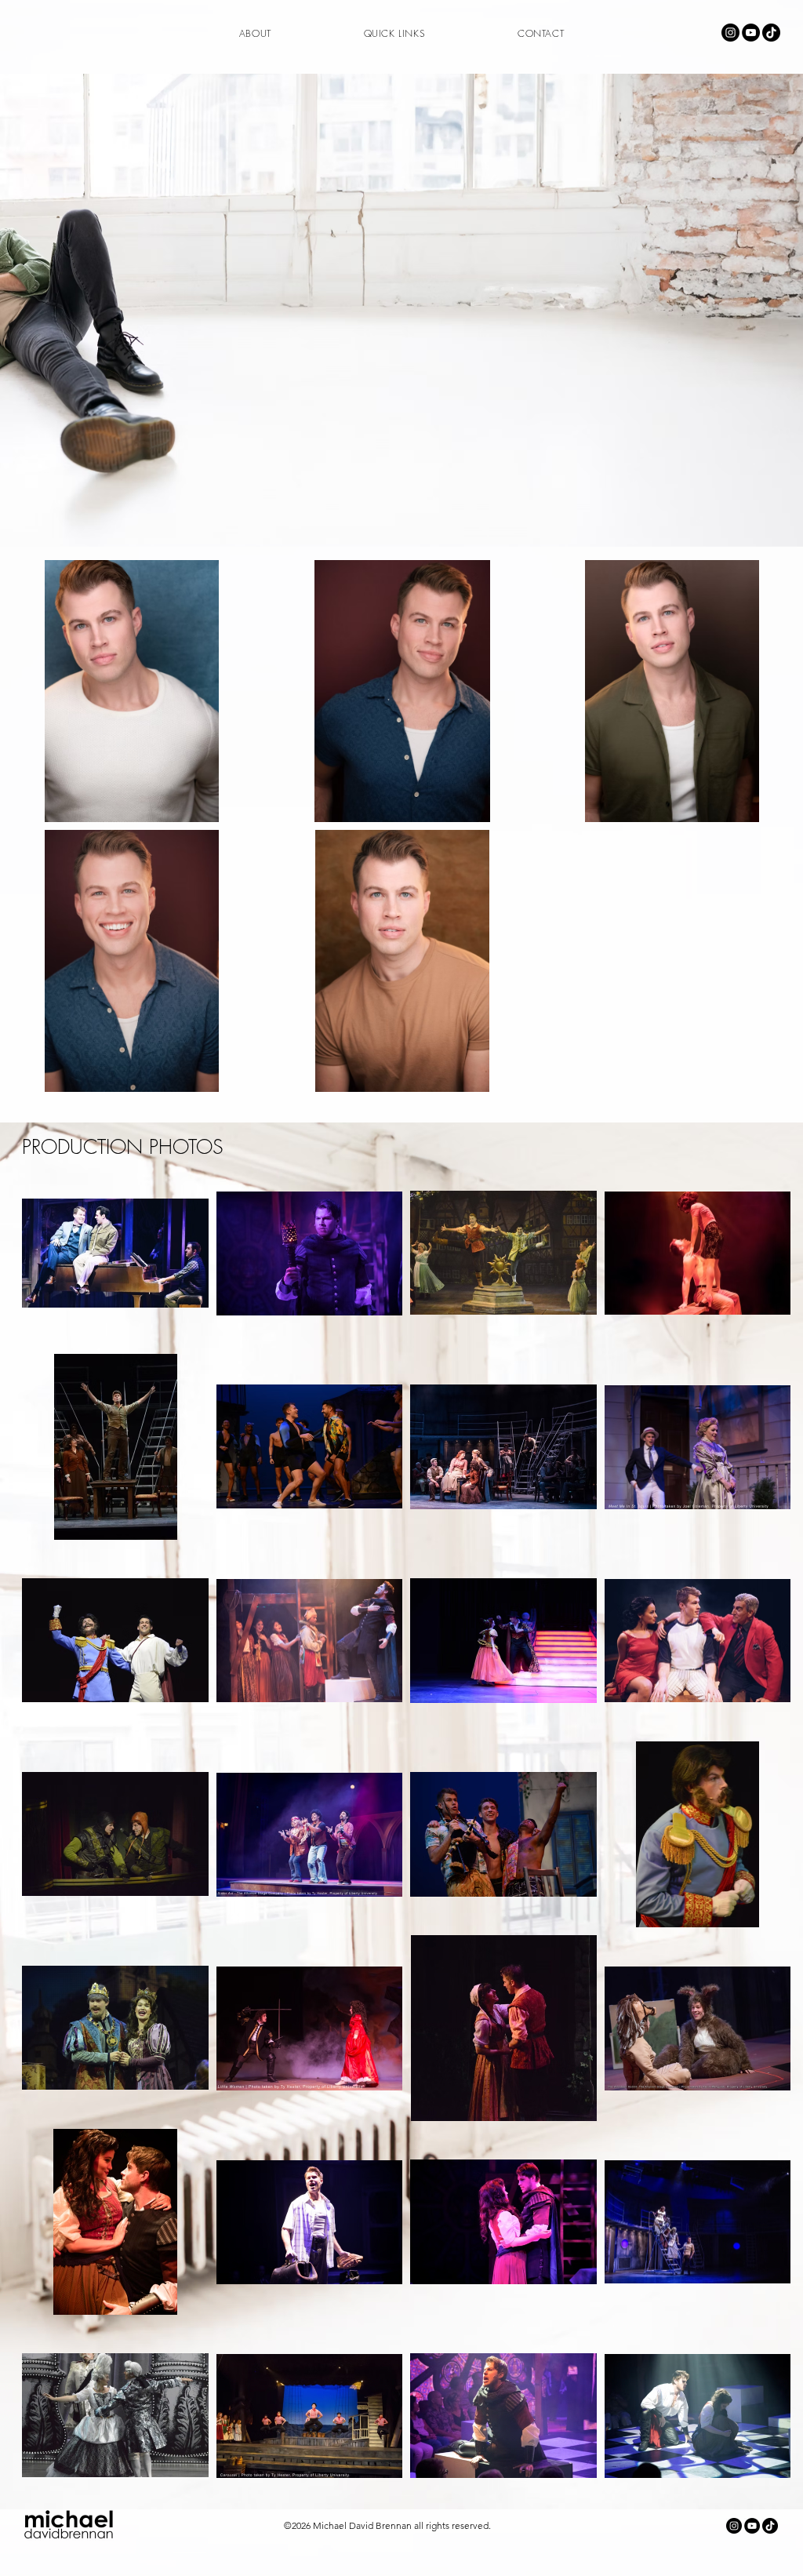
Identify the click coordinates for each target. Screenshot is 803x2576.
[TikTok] (771, 33)
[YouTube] (751, 33)
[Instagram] (730, 33)
